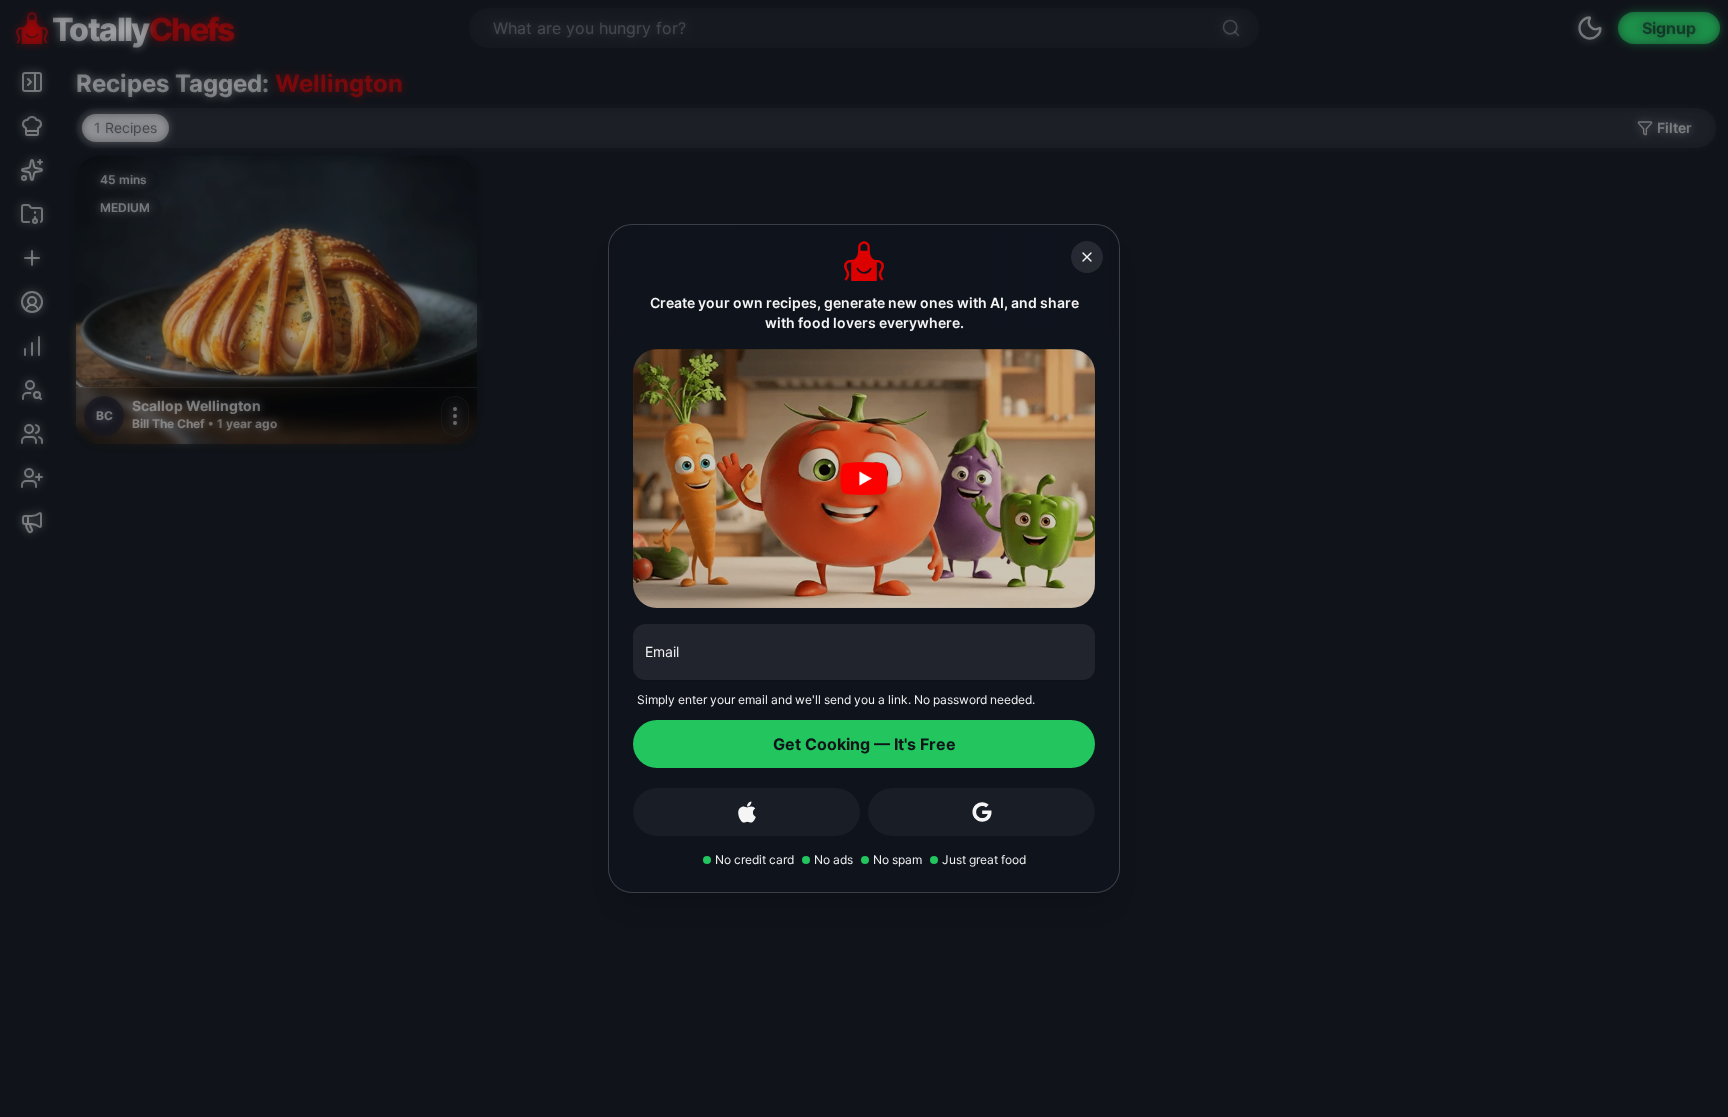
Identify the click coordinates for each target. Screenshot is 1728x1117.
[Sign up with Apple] (746, 812)
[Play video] (864, 479)
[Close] (1087, 257)
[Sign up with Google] (981, 812)
